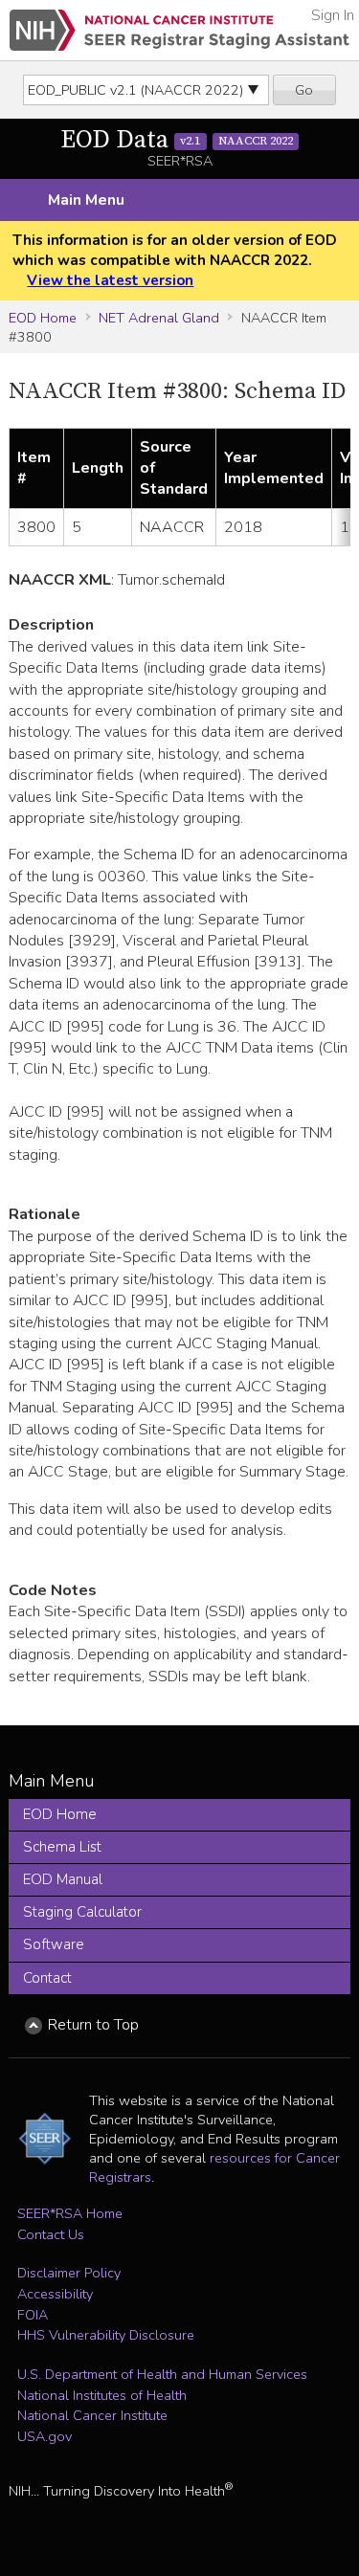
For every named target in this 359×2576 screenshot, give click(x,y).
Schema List (62, 1847)
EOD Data (177, 140)
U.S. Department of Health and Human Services (162, 2374)
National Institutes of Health (102, 2395)
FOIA (33, 2315)
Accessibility (55, 2294)
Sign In (333, 15)
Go (304, 90)
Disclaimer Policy (69, 2273)
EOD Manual (63, 1879)
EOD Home (43, 318)
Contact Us (51, 2234)
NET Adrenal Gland (159, 318)
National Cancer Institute (92, 2415)
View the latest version (110, 280)
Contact (47, 1978)
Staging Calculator (82, 1912)
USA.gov (45, 2436)
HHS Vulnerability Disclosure (106, 2335)
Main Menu (86, 200)
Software (54, 1944)
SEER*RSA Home (70, 2213)
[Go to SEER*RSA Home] (179, 30)
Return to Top (93, 2025)
